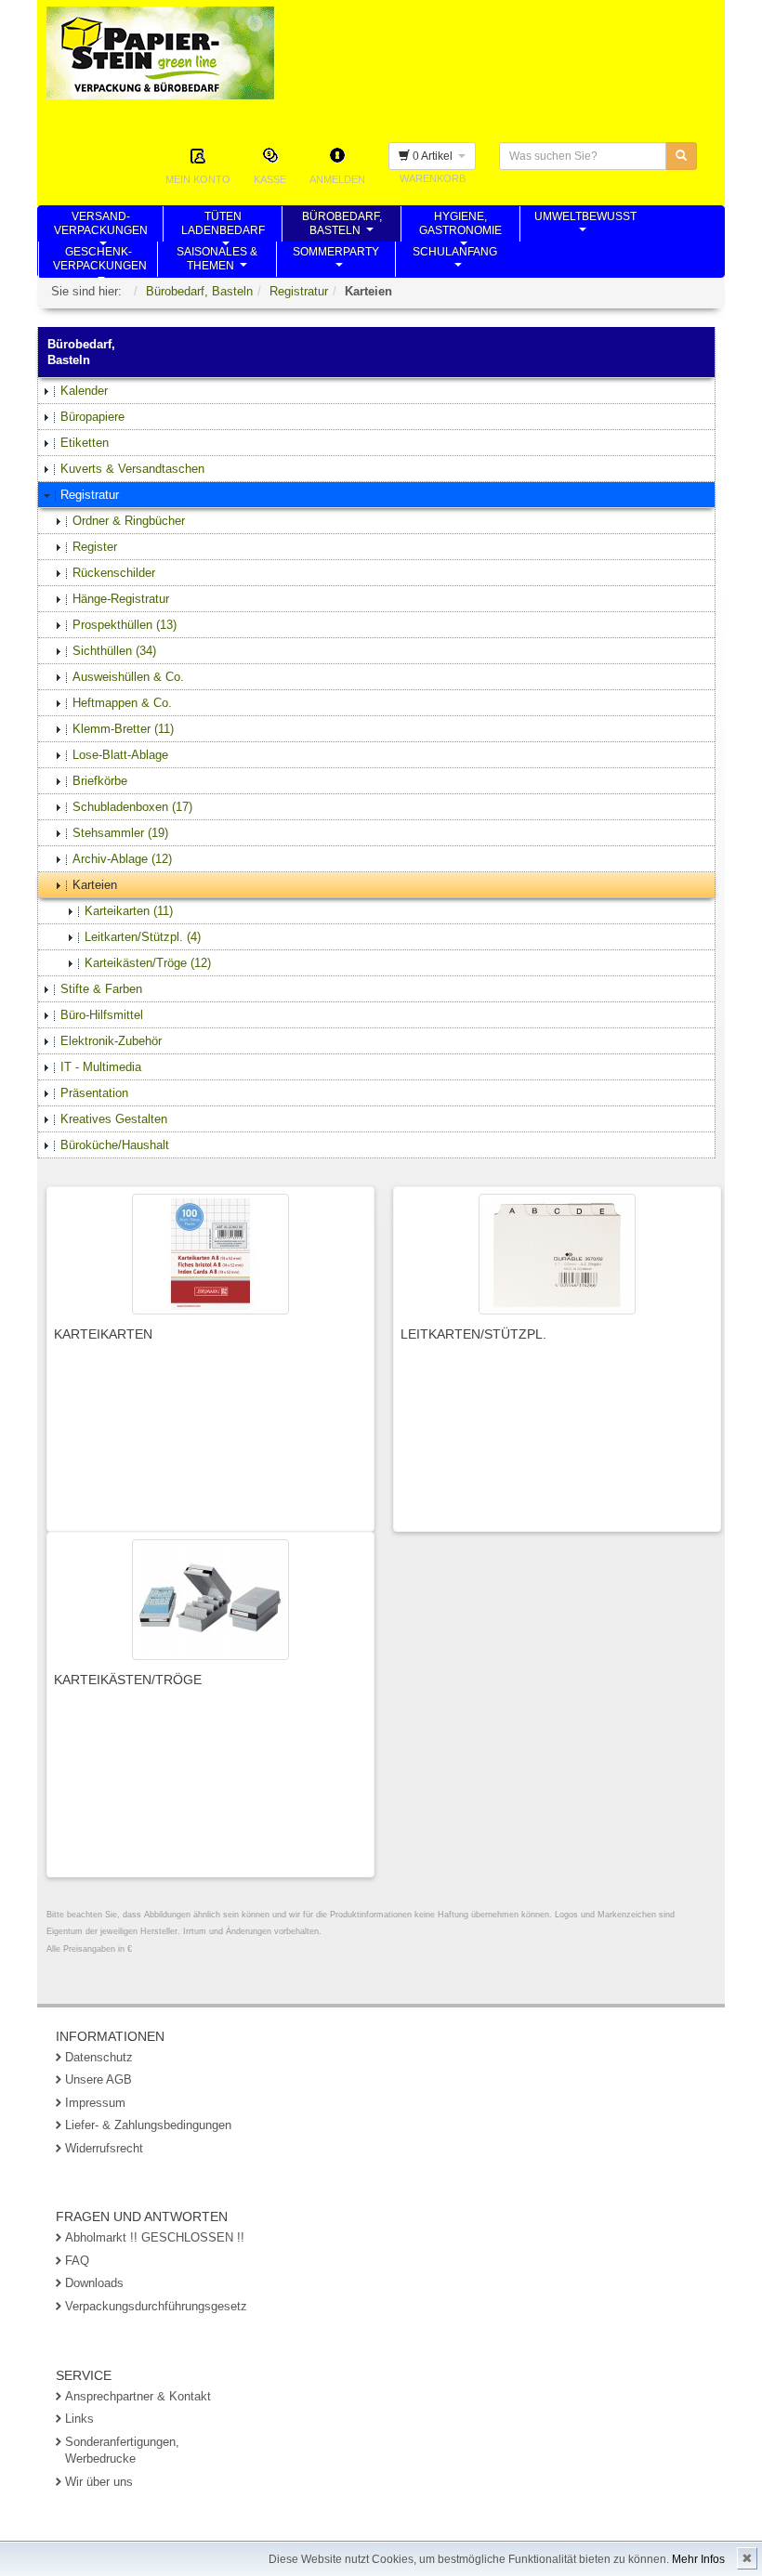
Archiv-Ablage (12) (122, 859)
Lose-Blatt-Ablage (120, 755)
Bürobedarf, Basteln (199, 291)
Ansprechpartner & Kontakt (138, 2396)
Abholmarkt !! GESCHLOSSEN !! (155, 2237)
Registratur (299, 291)
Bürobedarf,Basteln (342, 226)
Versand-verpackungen (101, 226)
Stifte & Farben (101, 989)
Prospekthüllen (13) (125, 625)
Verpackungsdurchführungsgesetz (156, 2306)
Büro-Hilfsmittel (102, 1015)
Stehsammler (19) (120, 833)
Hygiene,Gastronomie (460, 226)
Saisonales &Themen (217, 261)
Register (95, 547)
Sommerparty (336, 261)
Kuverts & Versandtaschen (132, 469)
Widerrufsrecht (104, 2148)
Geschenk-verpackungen (100, 261)
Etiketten (85, 443)
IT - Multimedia (101, 1067)
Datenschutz (99, 2057)
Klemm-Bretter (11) (123, 729)
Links (79, 2419)
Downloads (94, 2283)
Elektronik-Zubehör (111, 1041)
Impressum (95, 2103)
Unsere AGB (99, 2079)
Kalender (84, 391)
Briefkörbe (100, 781)
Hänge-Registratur (121, 599)
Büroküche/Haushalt (115, 1145)
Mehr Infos (698, 2559)
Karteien (95, 885)
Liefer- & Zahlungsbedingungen (148, 2125)
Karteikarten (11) (129, 911)
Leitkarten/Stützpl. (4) (143, 937)
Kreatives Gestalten (114, 1119)
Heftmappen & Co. (122, 703)
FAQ (77, 2261)
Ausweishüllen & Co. (128, 677)
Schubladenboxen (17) (132, 807)
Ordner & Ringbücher (129, 521)
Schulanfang (455, 261)
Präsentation (94, 1093)
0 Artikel (434, 156)
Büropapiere (92, 417)
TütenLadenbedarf (223, 226)
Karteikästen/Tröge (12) (148, 963)
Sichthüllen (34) (114, 651)
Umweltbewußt (585, 226)
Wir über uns (99, 2482)
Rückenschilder (114, 573)
